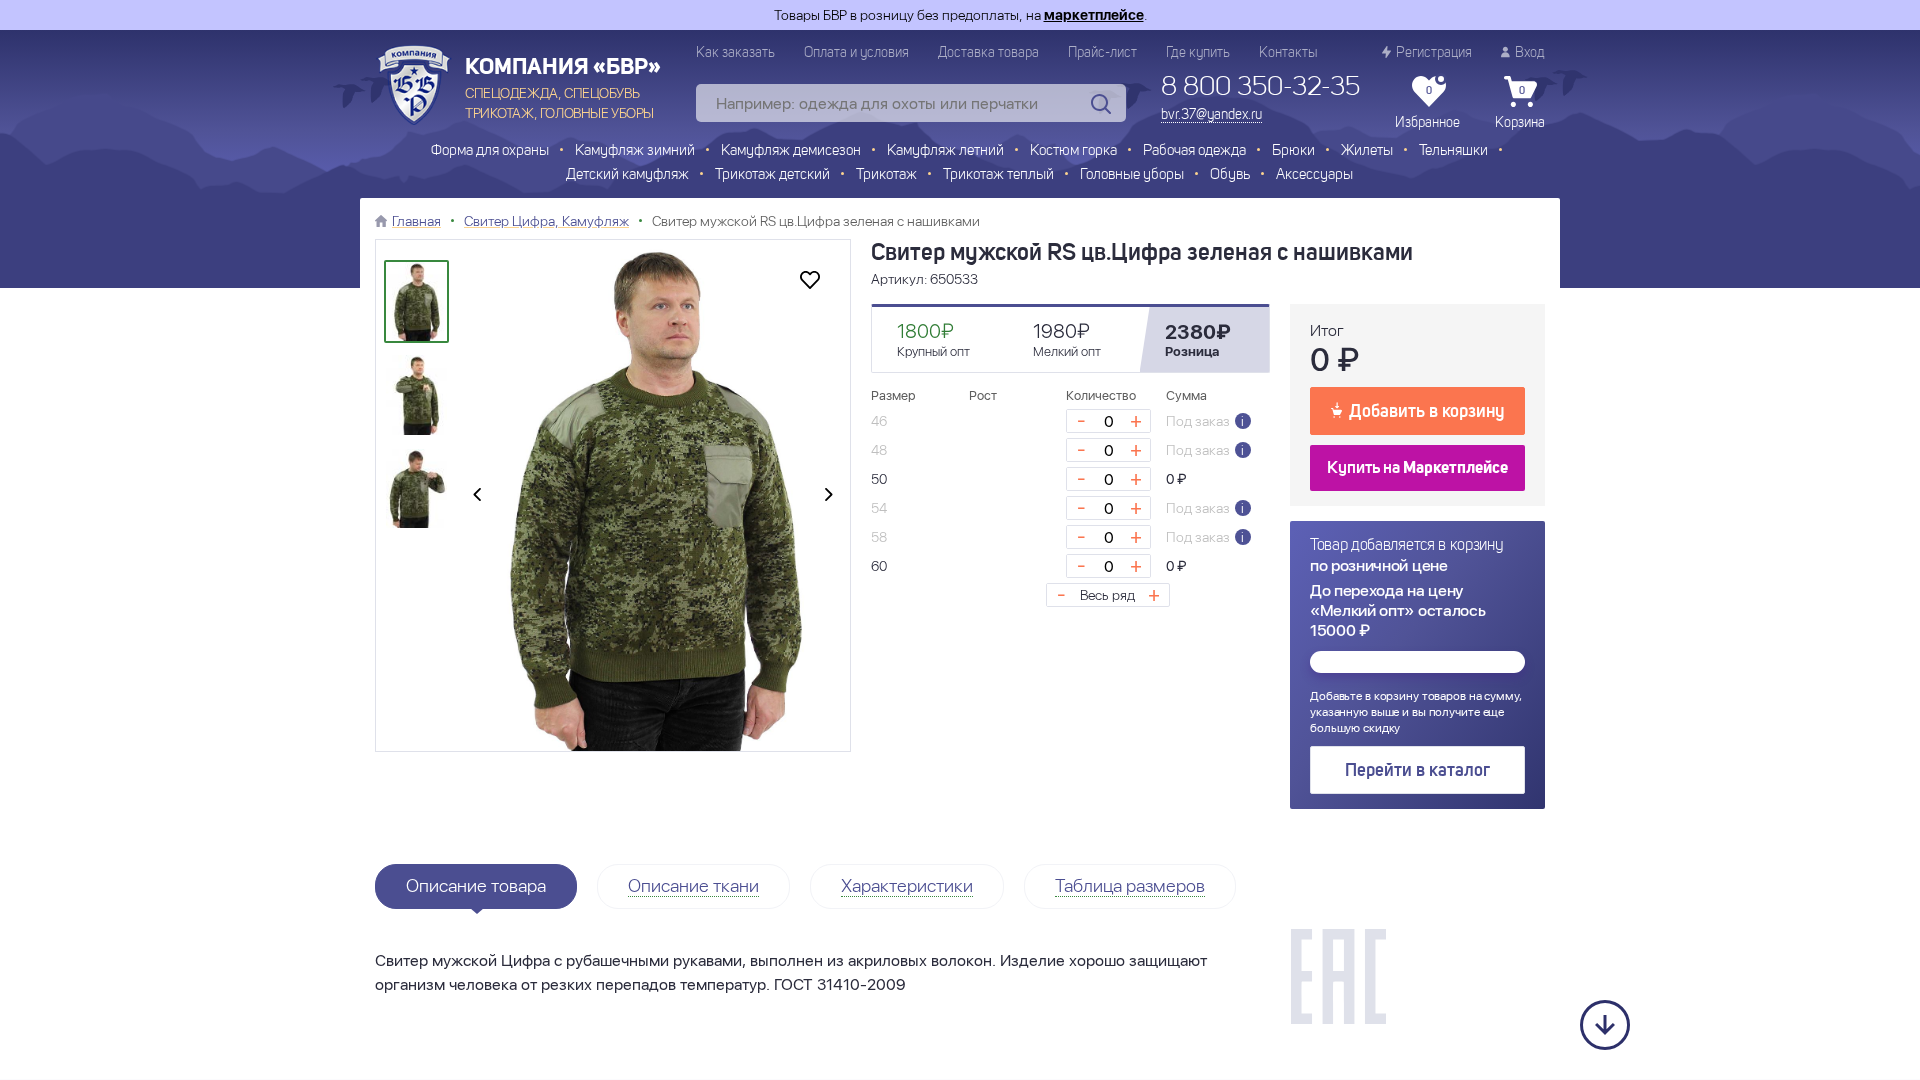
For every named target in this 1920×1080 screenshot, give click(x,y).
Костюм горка (1073, 151)
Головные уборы (1132, 175)
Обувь (1230, 175)
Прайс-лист (1102, 53)
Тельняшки (1453, 151)
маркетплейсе (1094, 15)
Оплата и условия (856, 53)
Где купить (1198, 53)
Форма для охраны (490, 151)
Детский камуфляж (627, 175)
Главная (416, 221)
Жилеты (1367, 151)
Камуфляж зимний (635, 151)
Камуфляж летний (945, 151)
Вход (1530, 53)
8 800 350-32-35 (1260, 88)
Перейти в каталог (1417, 771)
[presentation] (477, 496)
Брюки (1293, 151)
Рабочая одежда (1194, 151)
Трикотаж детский (772, 175)
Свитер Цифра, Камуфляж (546, 221)
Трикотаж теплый (998, 175)
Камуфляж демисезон (791, 151)
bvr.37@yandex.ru (1211, 115)
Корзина (1520, 108)
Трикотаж (886, 175)
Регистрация (1434, 53)
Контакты (1288, 53)
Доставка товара (988, 53)
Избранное (1427, 108)
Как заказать (735, 53)
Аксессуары (1314, 175)
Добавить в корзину (1426, 412)
